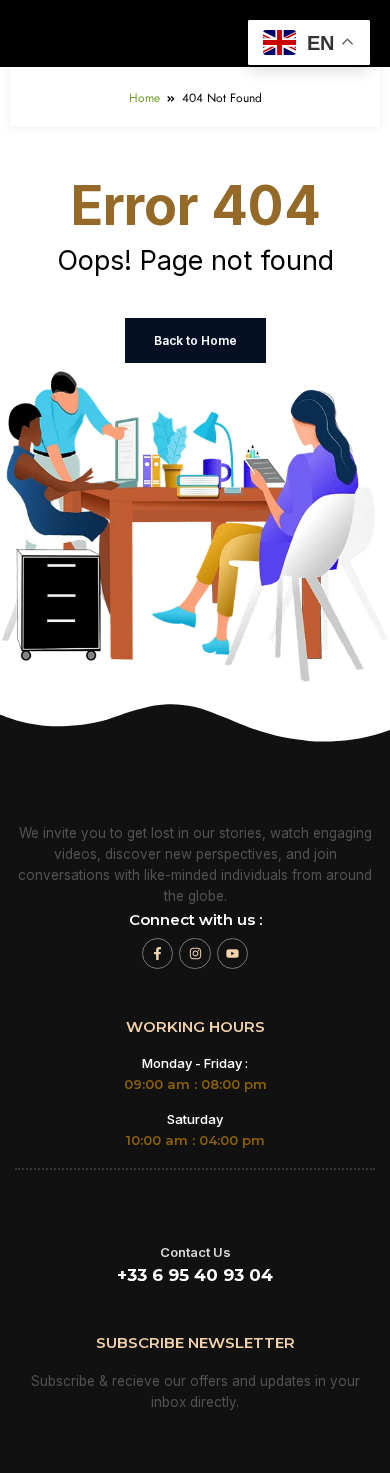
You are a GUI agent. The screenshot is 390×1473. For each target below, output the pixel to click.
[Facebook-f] (157, 953)
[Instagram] (194, 953)
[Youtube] (232, 953)
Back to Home (195, 340)
